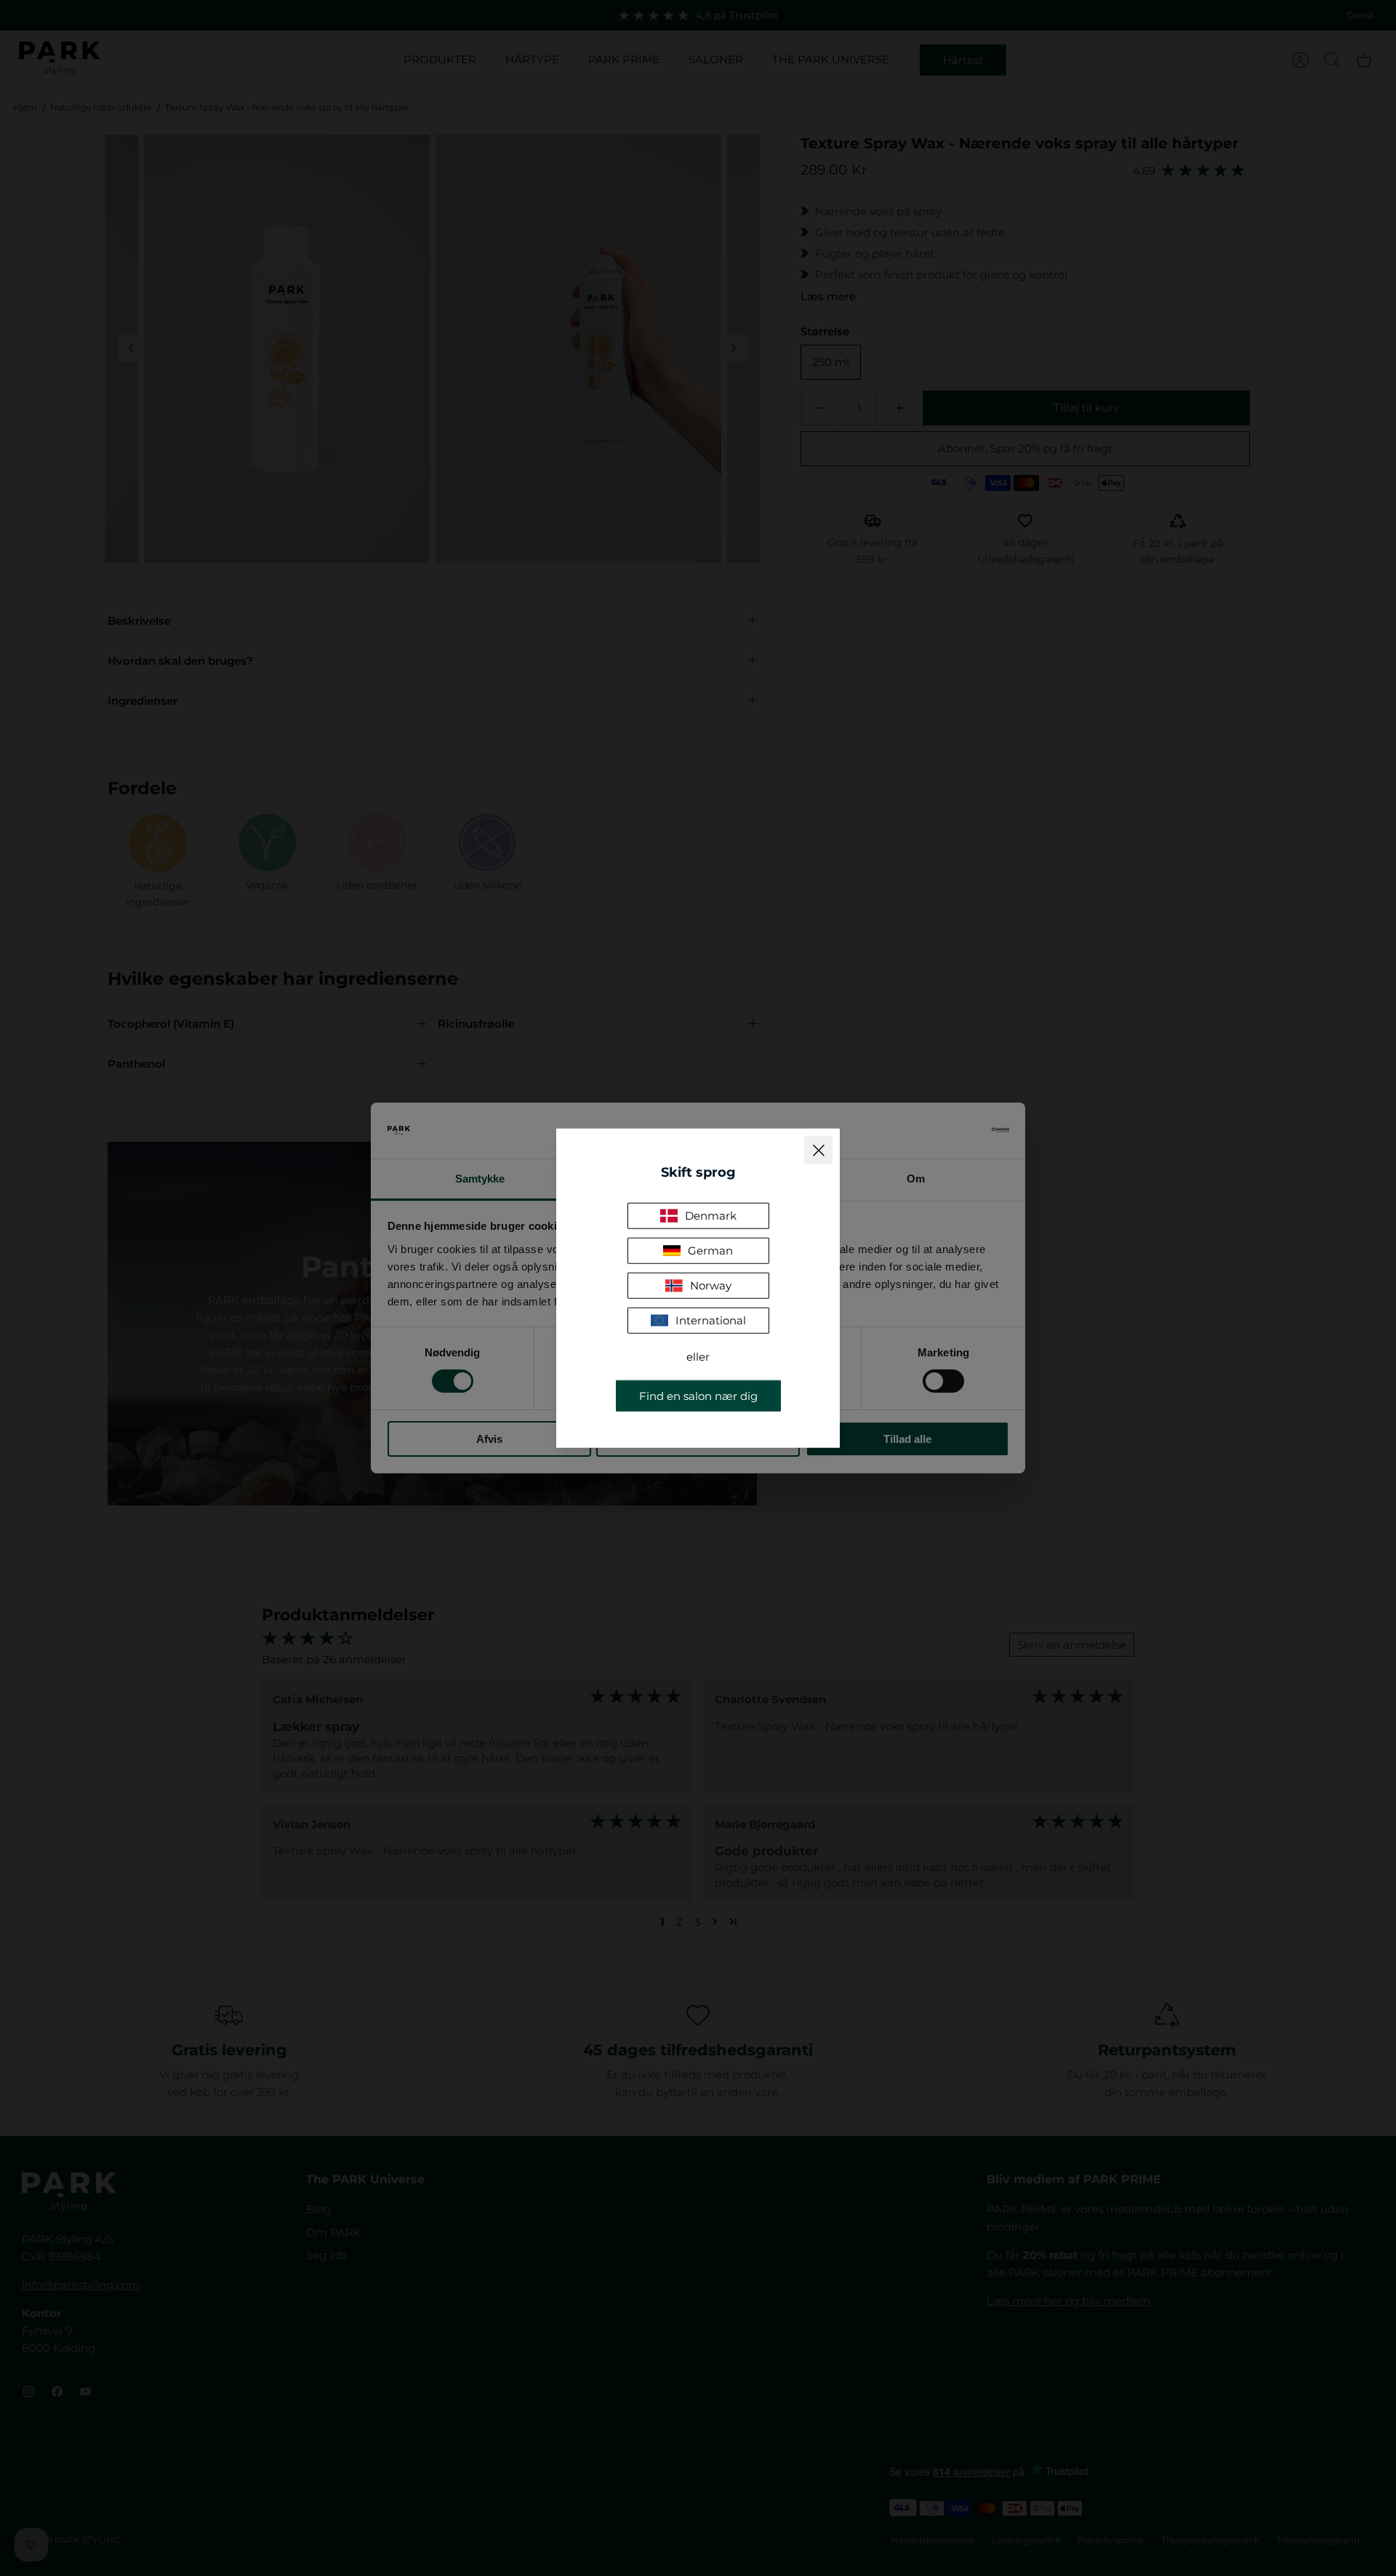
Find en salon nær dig (698, 1395)
